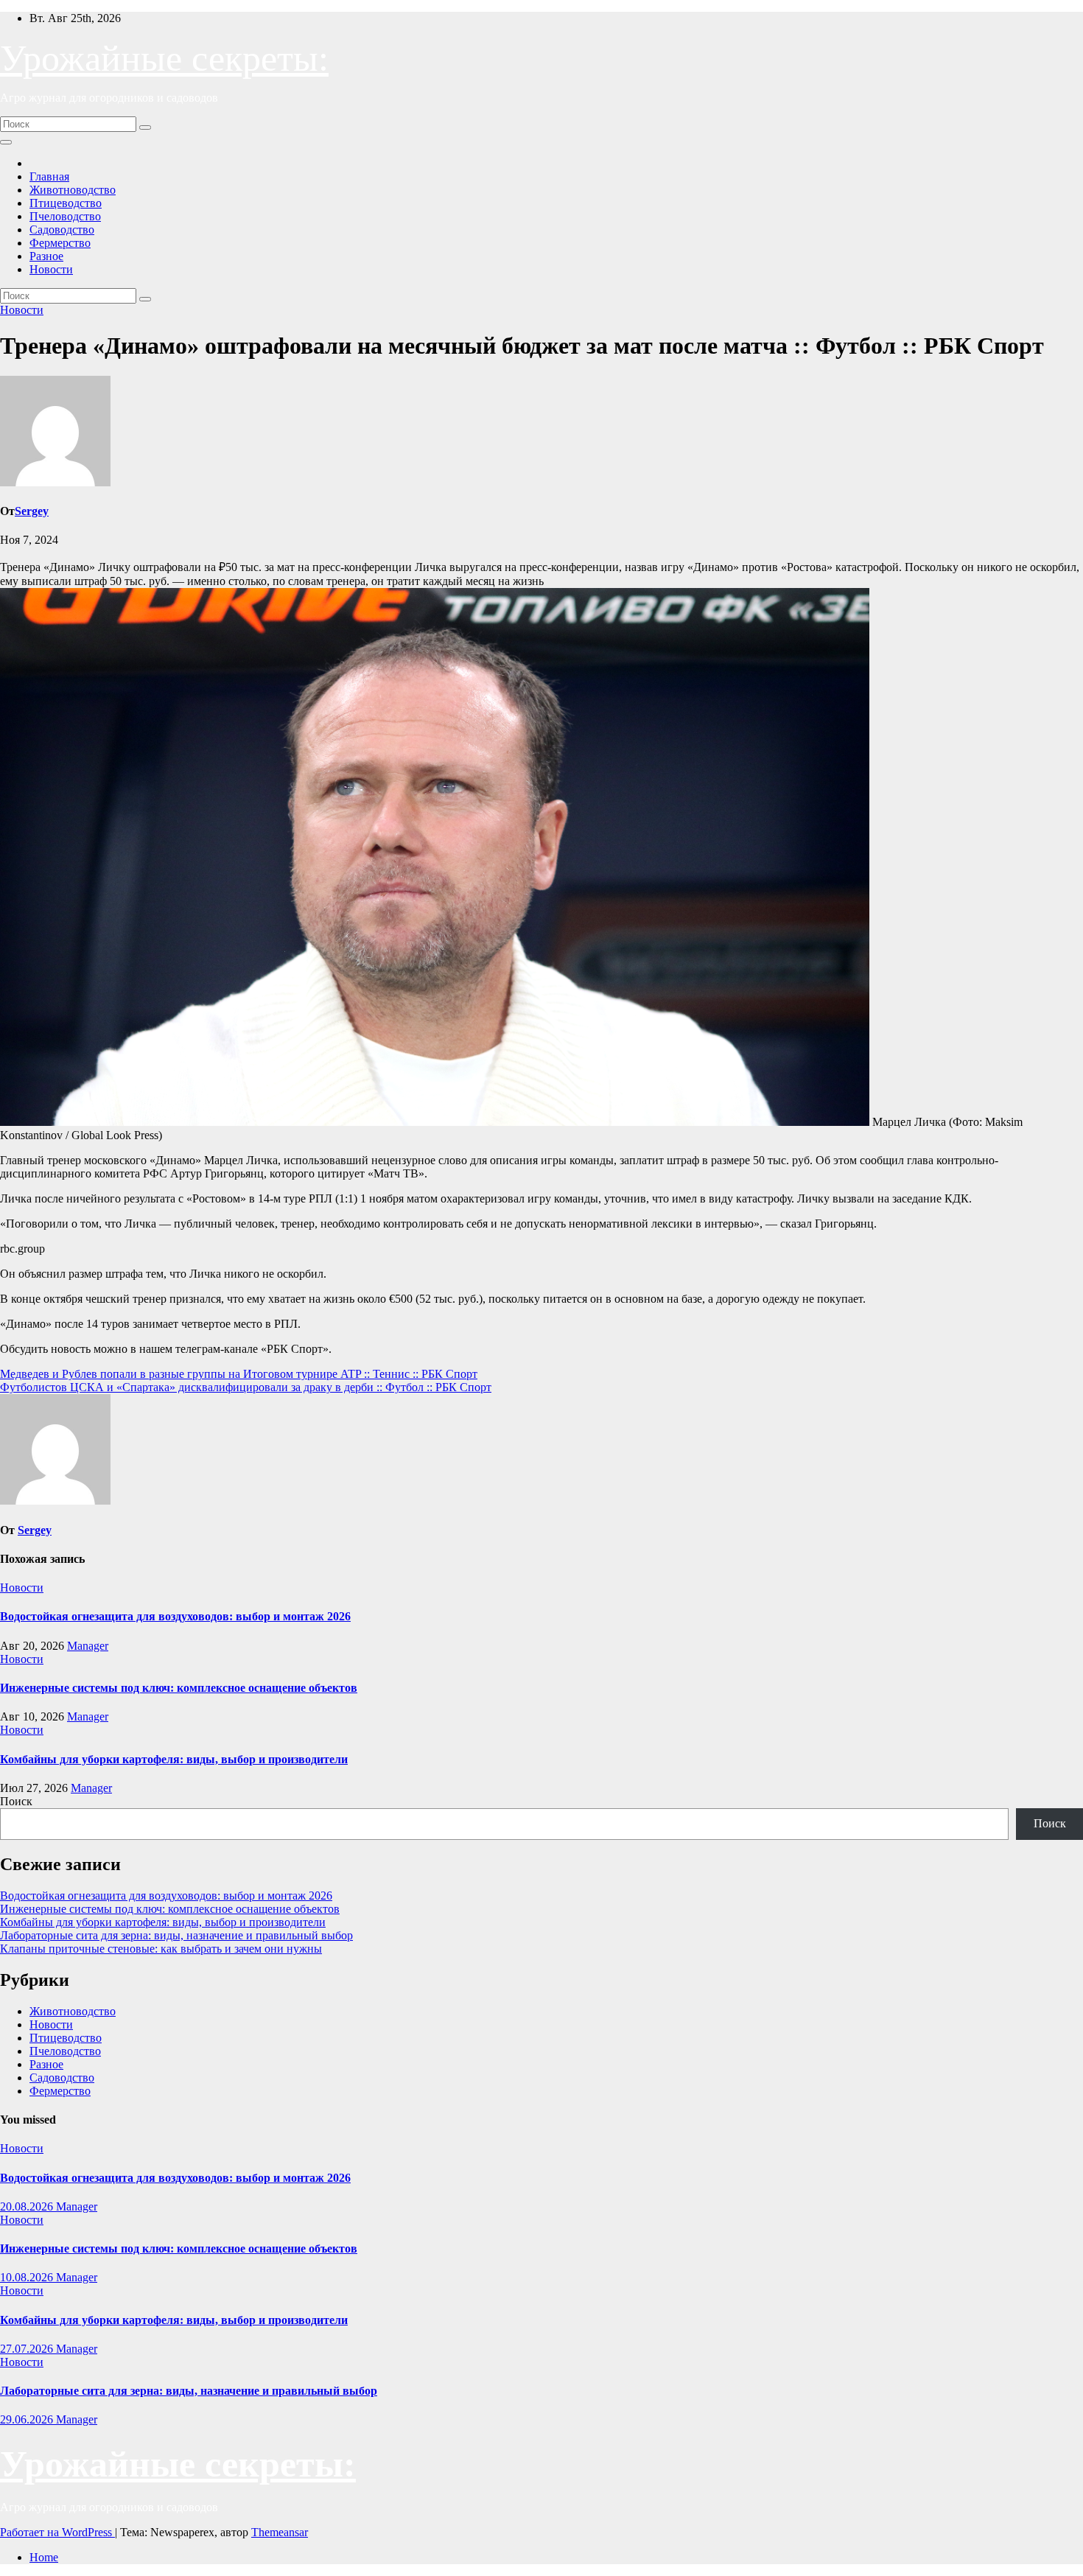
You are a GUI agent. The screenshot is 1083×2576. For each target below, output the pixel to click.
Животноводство (73, 190)
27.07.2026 (28, 2349)
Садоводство (62, 230)
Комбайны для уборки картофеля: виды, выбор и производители (174, 1759)
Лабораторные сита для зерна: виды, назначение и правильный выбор (176, 1935)
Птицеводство (66, 203)
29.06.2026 (28, 2419)
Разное (46, 256)
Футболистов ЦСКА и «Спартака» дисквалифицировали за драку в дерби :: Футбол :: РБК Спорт (246, 1387)
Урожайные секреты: (164, 58)
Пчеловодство (65, 216)
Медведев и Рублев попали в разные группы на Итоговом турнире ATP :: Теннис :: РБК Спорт (239, 1374)
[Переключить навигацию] (6, 142)
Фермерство (60, 243)
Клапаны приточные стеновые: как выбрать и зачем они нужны (161, 1949)
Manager (88, 1646)
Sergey (32, 511)
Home (44, 2557)
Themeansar (280, 2532)
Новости (51, 269)
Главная (49, 176)
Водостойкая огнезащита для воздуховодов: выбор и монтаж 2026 (175, 1616)
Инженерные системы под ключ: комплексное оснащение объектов (179, 1688)
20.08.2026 (28, 2206)
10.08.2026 (28, 2277)
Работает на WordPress (57, 2532)
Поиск (16, 1801)
